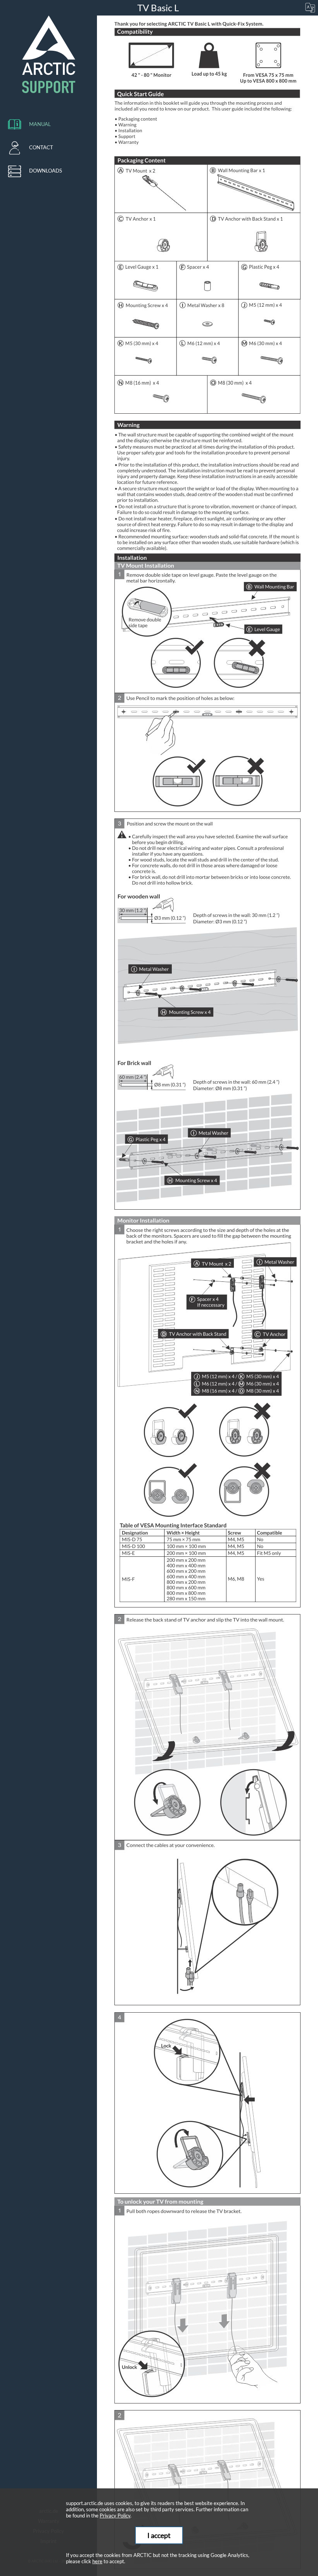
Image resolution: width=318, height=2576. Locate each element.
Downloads (46, 171)
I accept (159, 2535)
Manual (40, 124)
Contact (41, 147)
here (97, 2561)
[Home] (48, 54)
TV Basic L (159, 8)
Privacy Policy (115, 2516)
